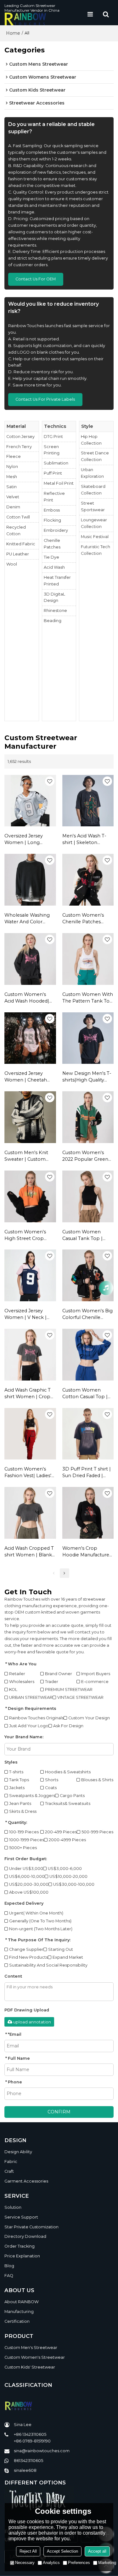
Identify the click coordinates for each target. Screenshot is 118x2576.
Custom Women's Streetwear (35, 2357)
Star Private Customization (31, 2227)
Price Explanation (22, 2256)
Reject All (28, 2551)
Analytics (51, 2563)
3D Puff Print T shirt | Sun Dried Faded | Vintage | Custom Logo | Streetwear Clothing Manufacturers (87, 1473)
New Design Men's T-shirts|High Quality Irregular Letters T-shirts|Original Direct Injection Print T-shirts (88, 1077)
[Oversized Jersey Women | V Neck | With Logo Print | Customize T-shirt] (30, 1275)
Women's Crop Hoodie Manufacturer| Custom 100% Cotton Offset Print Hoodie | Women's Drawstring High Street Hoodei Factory (87, 1552)
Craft (9, 2171)
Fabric (11, 2162)
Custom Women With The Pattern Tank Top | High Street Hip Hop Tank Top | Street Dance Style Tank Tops (88, 998)
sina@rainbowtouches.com (42, 2451)
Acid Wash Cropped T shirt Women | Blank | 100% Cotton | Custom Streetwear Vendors (30, 1552)
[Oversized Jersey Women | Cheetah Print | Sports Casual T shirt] (30, 1038)
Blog (9, 2266)
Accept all (97, 2551)
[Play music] (106, 1288)
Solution (13, 2207)
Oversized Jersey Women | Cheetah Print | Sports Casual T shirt (30, 1077)
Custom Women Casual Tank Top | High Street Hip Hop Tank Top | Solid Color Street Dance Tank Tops (88, 1235)
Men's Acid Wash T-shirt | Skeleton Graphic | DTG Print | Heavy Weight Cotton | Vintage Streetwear (87, 839)
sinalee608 (25, 2470)
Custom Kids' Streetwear (30, 2367)
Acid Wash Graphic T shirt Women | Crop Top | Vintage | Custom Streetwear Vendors (28, 1394)
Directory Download (25, 2236)
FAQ (9, 2276)
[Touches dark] (59, 2499)
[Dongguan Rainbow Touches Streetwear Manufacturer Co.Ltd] (43, 19)
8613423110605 (28, 2461)
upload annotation (32, 2022)
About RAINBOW (22, 2302)
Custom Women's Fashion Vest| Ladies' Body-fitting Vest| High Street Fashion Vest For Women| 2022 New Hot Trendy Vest (29, 1473)
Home (13, 33)
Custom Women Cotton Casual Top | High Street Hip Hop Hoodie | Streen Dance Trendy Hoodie (87, 1394)
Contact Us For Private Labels (45, 399)
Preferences (79, 2563)
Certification (17, 2321)
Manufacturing (19, 2312)
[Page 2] (65, 1573)
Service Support (21, 2217)
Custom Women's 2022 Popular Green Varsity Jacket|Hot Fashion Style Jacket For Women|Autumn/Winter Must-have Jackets (88, 1156)
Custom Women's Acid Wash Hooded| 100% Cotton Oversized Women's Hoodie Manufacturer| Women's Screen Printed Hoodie (30, 998)
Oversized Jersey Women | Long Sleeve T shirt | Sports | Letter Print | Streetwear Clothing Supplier (29, 839)
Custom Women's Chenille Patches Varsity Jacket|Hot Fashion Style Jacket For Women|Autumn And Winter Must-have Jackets (87, 919)
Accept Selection (62, 2551)
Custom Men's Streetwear (31, 2348)
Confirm (59, 2112)
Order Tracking (20, 2246)
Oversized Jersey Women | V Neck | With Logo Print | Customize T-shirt (25, 1314)
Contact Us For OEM (36, 279)
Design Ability (18, 2152)
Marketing (107, 2563)
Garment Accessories (26, 2181)
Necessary (25, 2563)
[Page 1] (54, 1573)
